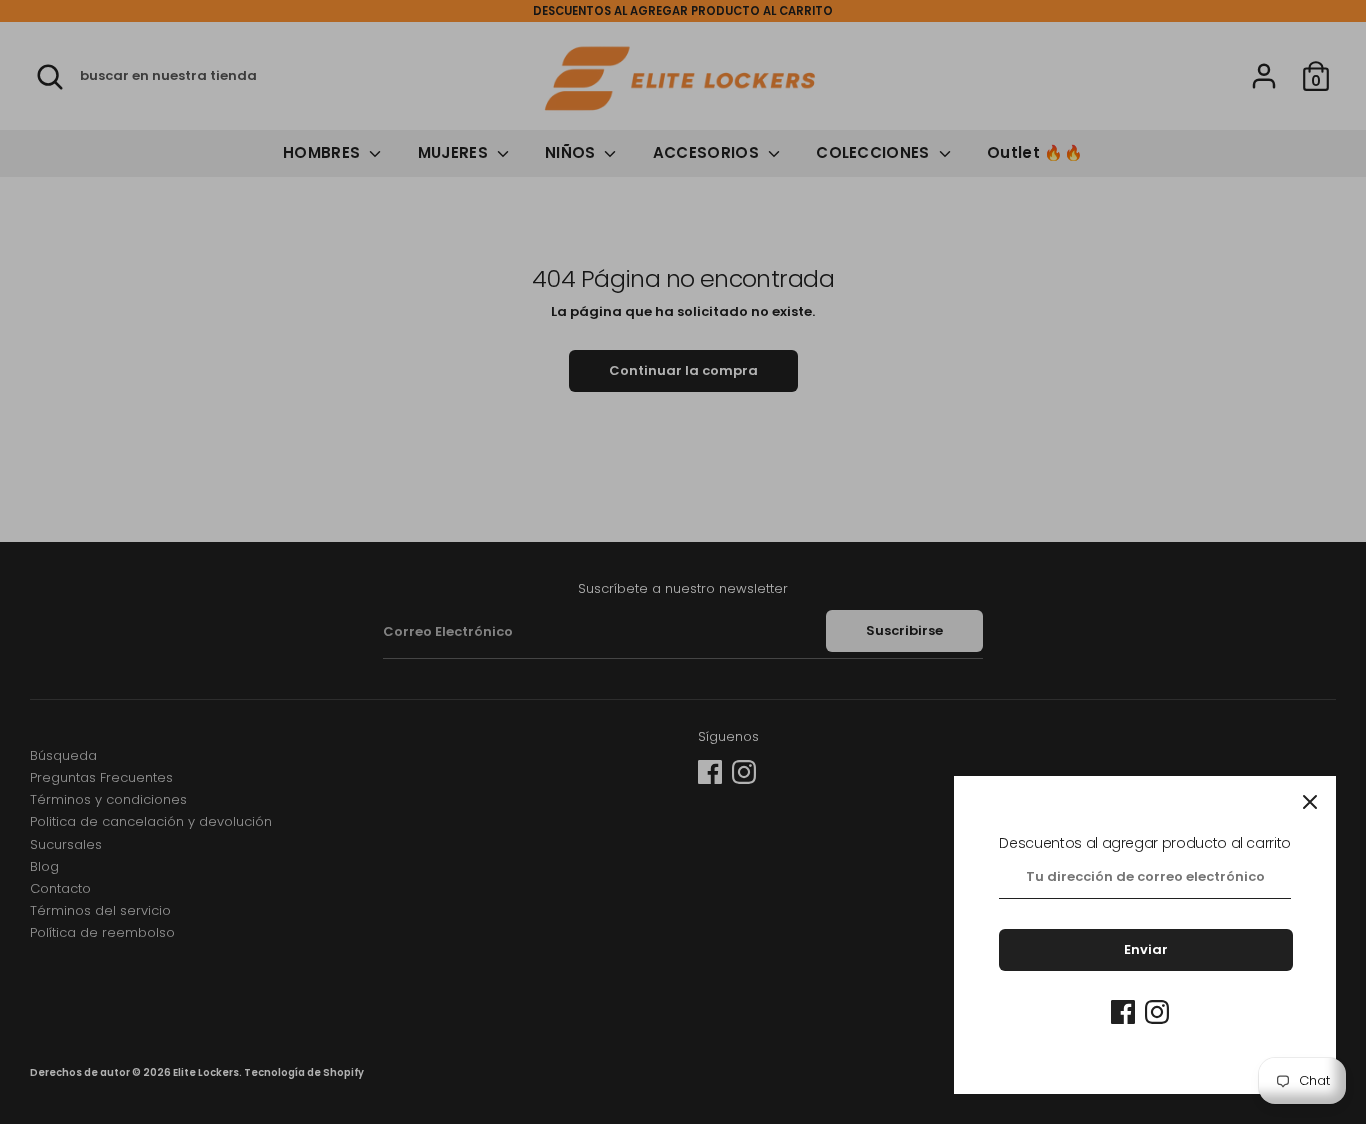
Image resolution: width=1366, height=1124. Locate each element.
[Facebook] (1123, 1012)
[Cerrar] (1310, 802)
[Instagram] (1157, 1012)
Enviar (1146, 949)
